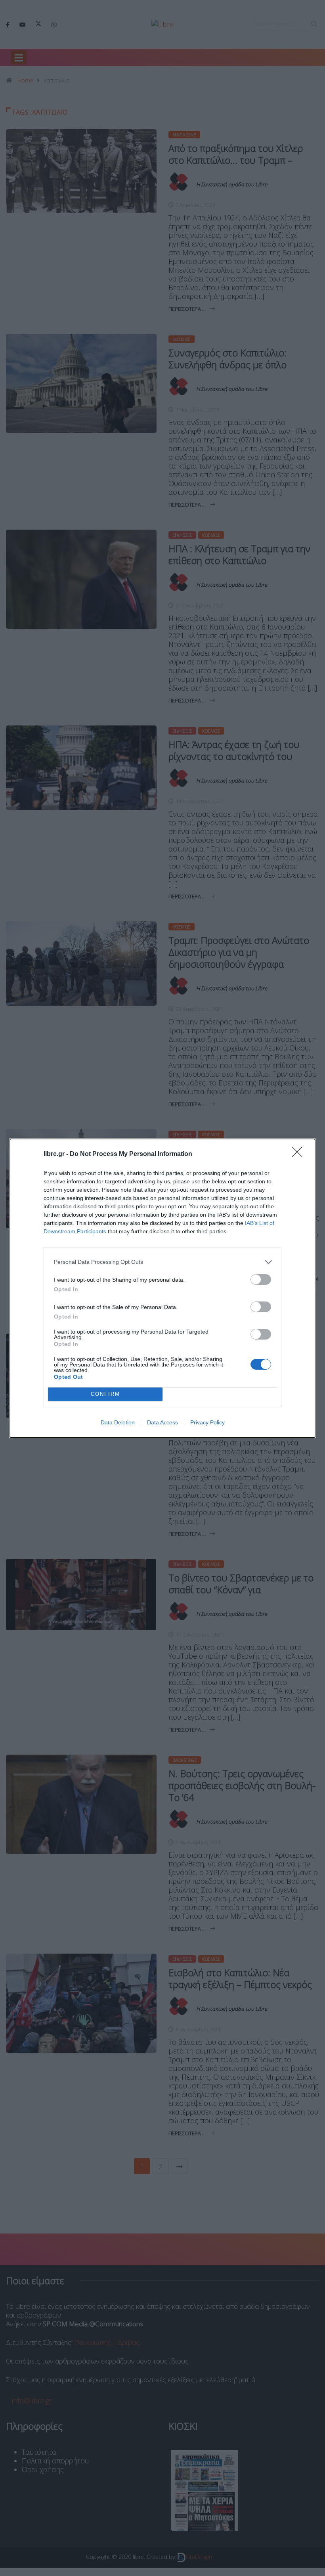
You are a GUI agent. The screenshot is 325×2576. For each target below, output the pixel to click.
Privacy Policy (207, 1422)
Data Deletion (118, 1422)
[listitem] (162, 1262)
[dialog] (162, 1288)
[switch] (261, 1279)
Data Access (162, 1422)
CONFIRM (105, 1394)
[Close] (300, 1154)
